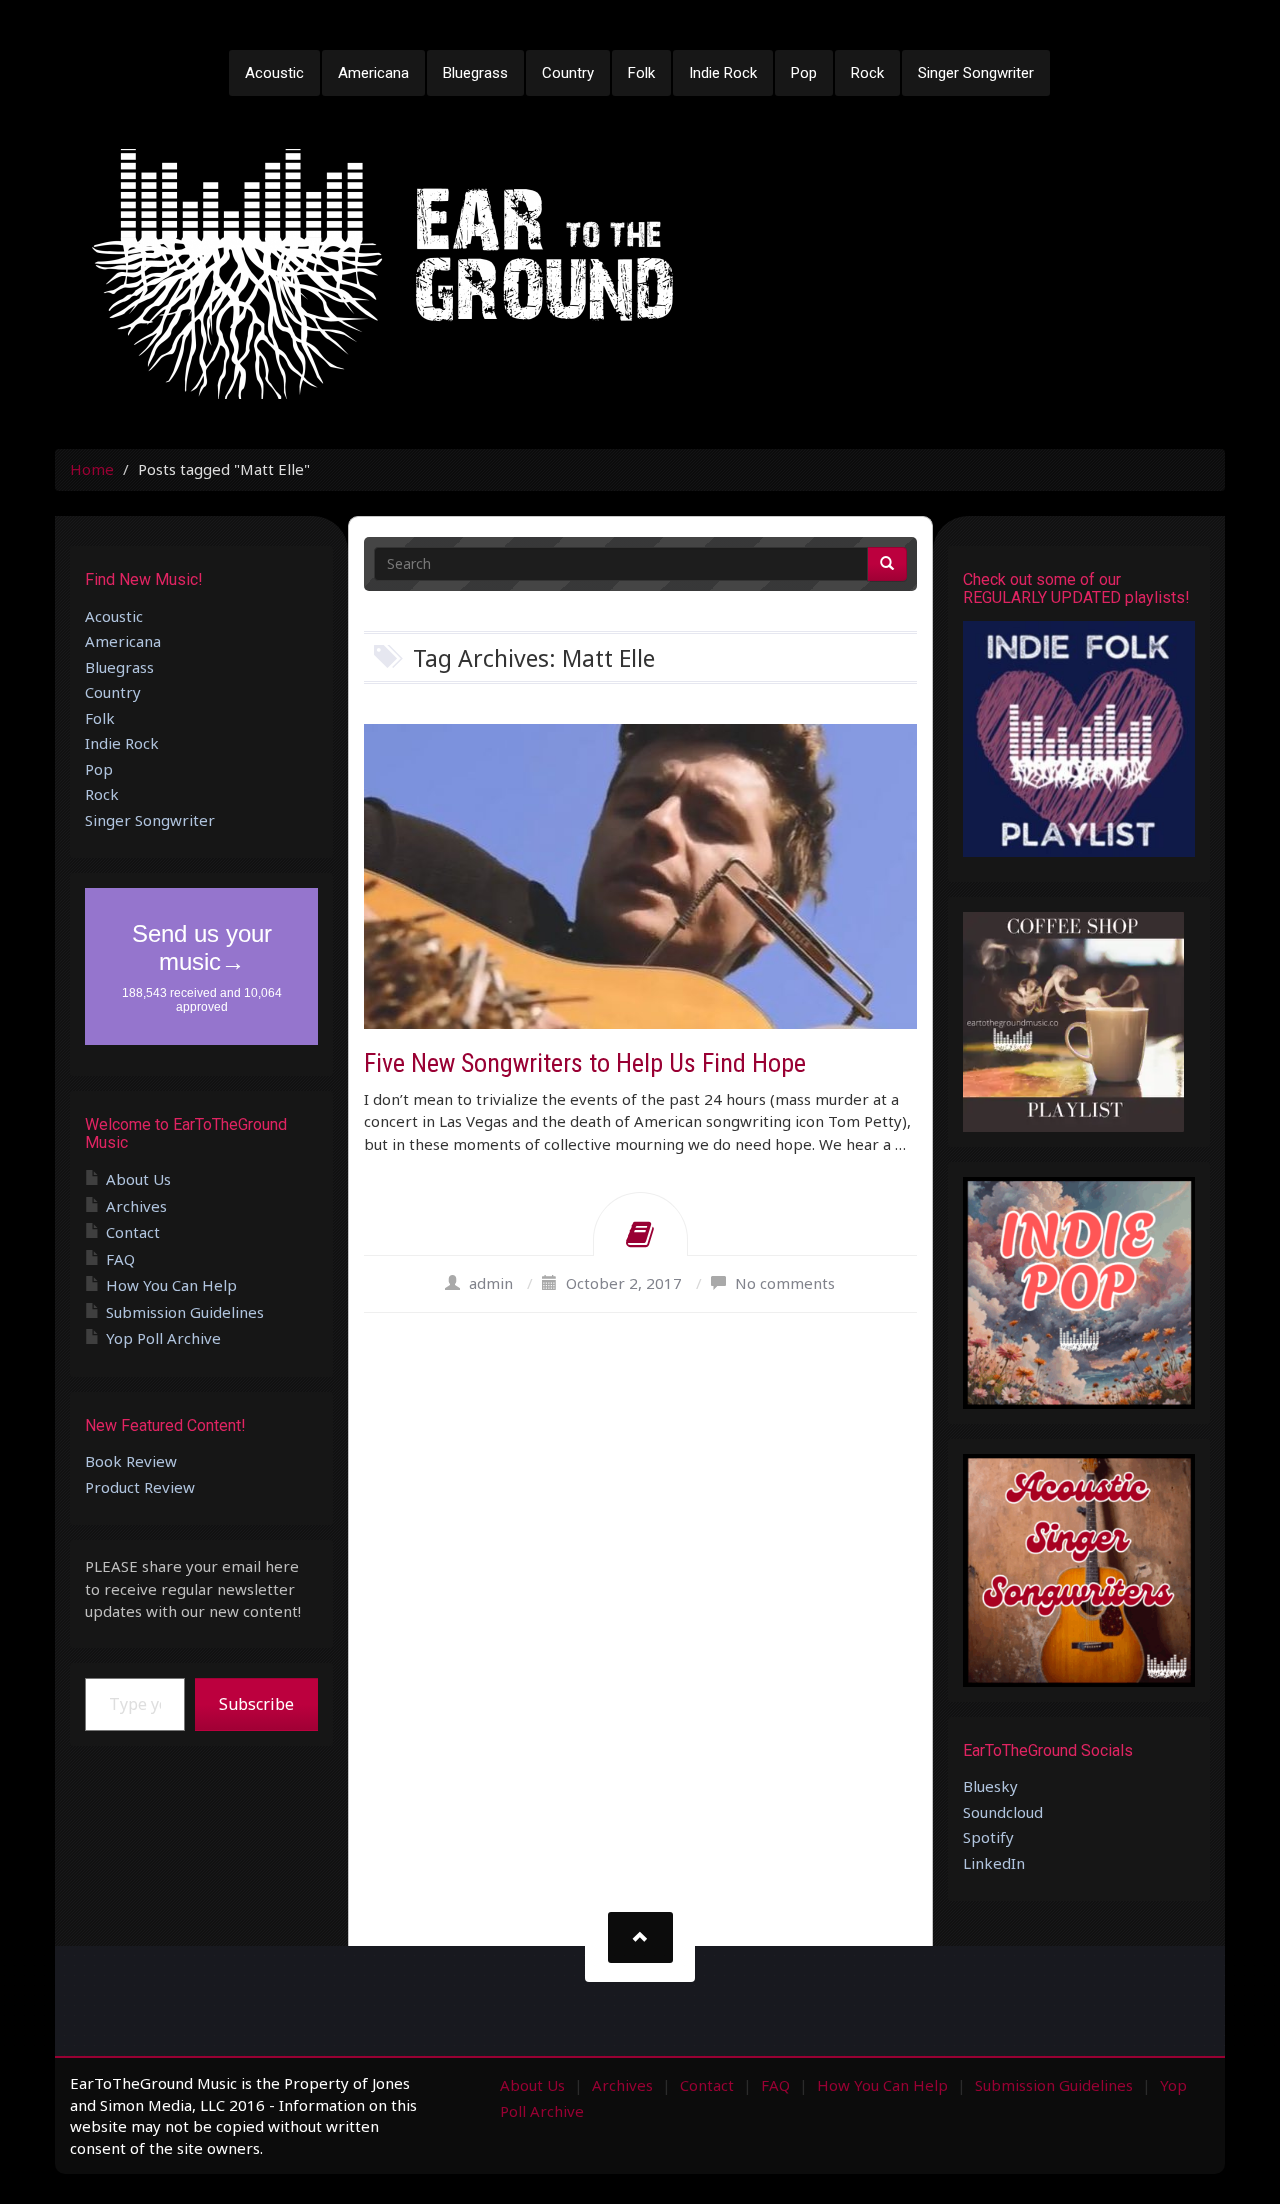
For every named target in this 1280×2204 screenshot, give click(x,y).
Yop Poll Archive (163, 1338)
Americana (373, 73)
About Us (138, 1179)
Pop (804, 73)
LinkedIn (994, 1863)
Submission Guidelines (185, 1312)
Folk (641, 73)
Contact (133, 1232)
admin (491, 1283)
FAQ (120, 1259)
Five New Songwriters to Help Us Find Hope (585, 1063)
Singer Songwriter (976, 73)
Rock (867, 73)
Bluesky (990, 1786)
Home (92, 469)
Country (568, 73)
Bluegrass (475, 73)
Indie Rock (723, 73)
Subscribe (256, 1704)
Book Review (131, 1461)
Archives (136, 1206)
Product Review (140, 1487)
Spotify (988, 1837)
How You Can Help (171, 1285)
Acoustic (274, 73)
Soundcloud (1003, 1812)
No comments (785, 1283)
